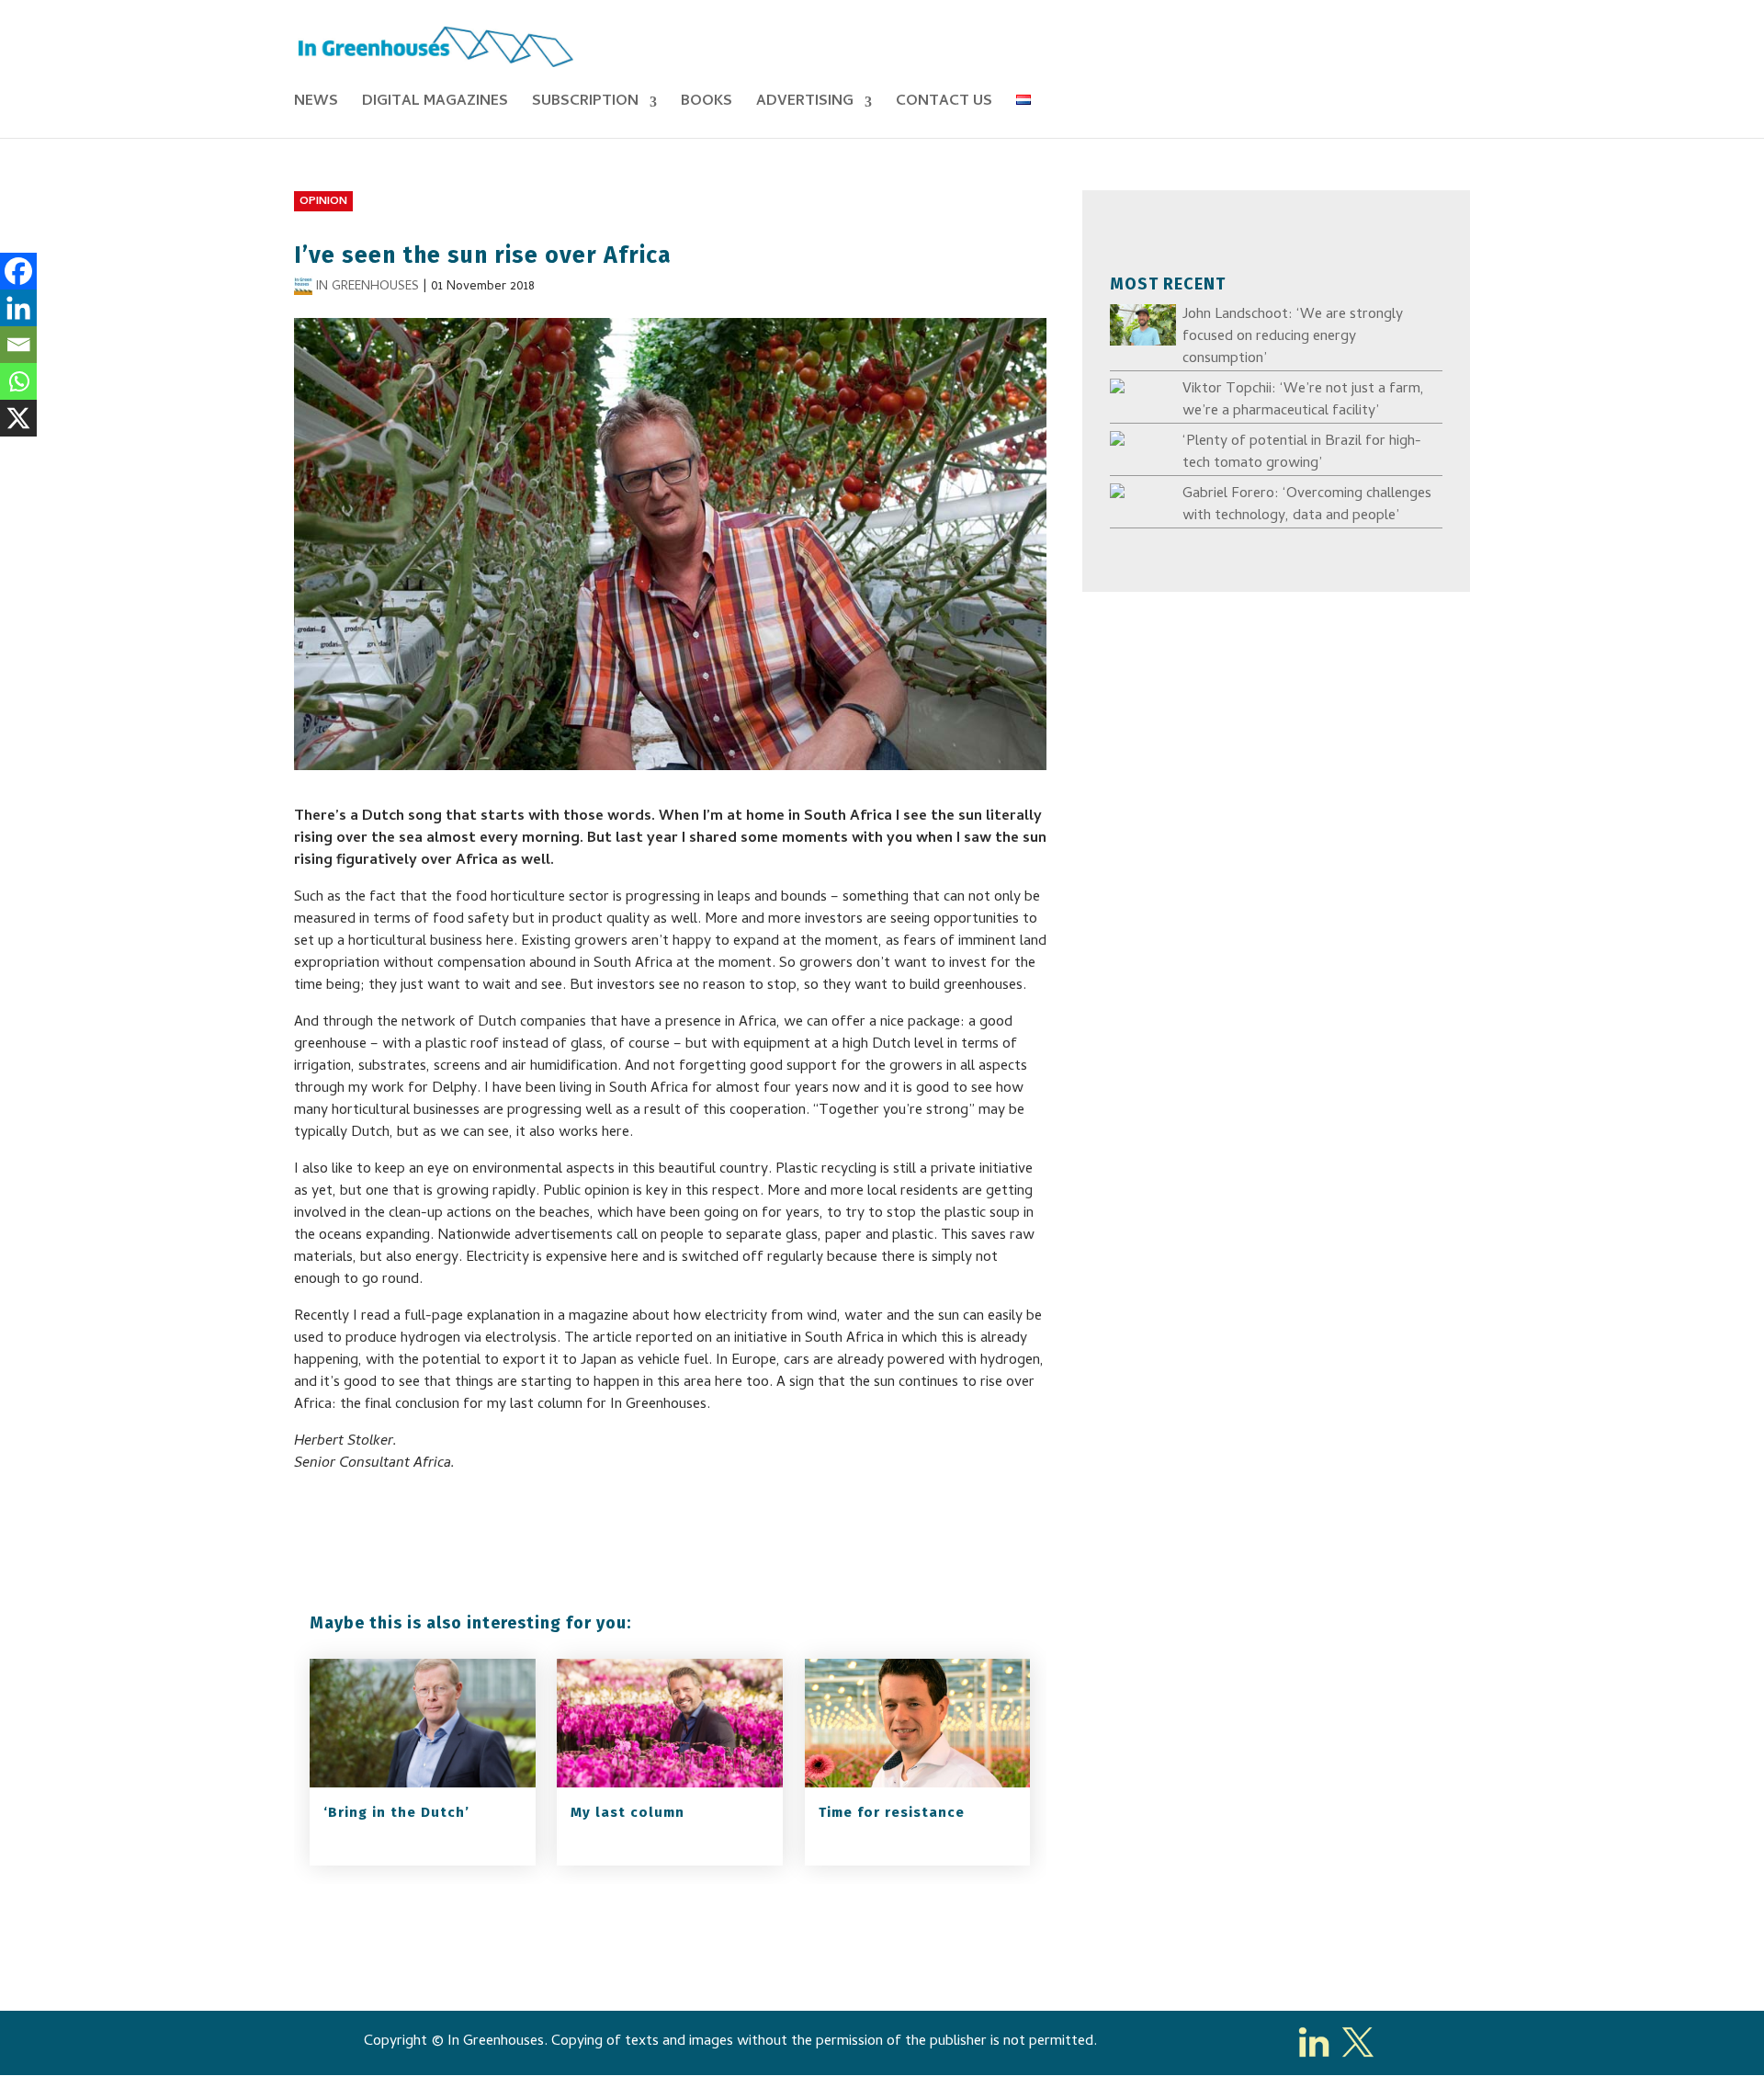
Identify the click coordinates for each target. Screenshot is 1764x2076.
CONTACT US (944, 105)
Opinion (323, 202)
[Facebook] (18, 271)
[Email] (18, 345)
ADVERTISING (805, 105)
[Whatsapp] (18, 381)
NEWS (316, 105)
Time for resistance (892, 1812)
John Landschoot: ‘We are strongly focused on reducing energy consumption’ (1293, 337)
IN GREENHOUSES (367, 287)
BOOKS (707, 105)
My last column (628, 1812)
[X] (18, 418)
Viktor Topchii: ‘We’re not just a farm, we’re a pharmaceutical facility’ (1303, 401)
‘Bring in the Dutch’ (396, 1812)
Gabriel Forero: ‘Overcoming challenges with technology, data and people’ (1307, 505)
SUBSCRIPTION (585, 105)
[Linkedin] (18, 308)
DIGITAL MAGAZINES (435, 105)
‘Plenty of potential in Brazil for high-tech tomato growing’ (1302, 453)
